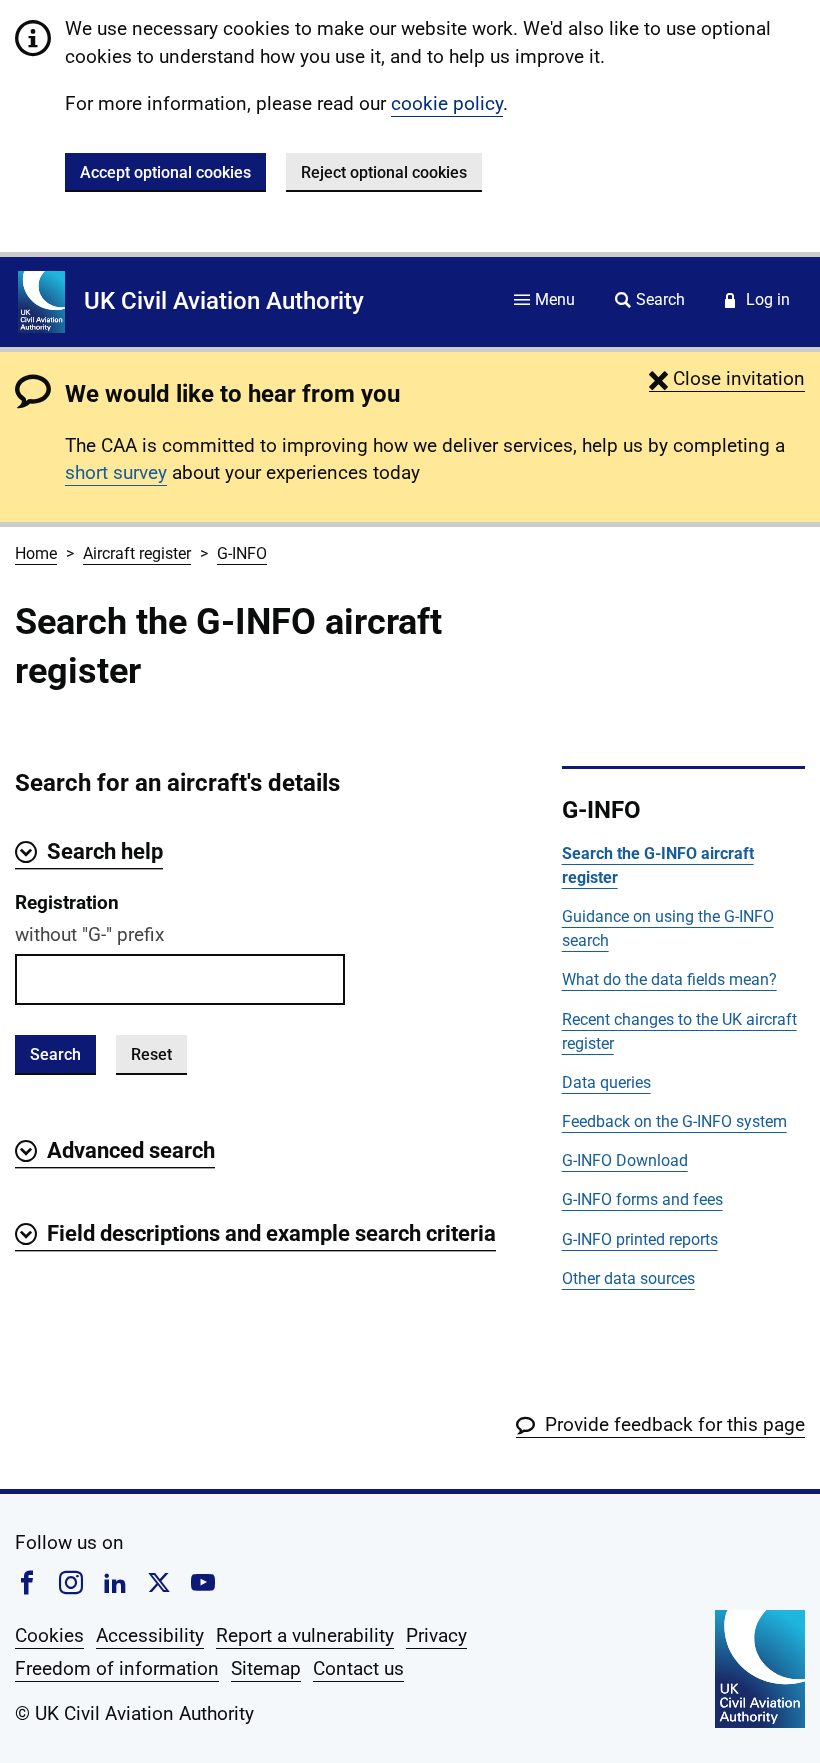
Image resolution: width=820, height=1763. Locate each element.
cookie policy (447, 103)
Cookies (49, 1635)
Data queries (606, 1082)
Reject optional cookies (384, 172)
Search (55, 1054)
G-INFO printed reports (640, 1239)
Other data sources (628, 1278)
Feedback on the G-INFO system (674, 1121)
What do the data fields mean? (669, 979)
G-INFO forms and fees (642, 1199)
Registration (67, 902)
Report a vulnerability (305, 1635)
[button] (727, 378)
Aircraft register (137, 553)
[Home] (41, 302)
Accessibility (150, 1635)
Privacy (436, 1635)
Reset (151, 1054)
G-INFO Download (625, 1160)
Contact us (358, 1668)
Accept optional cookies (165, 172)
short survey (116, 472)
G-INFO (242, 553)
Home (36, 553)
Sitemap (266, 1668)
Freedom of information (117, 1668)
